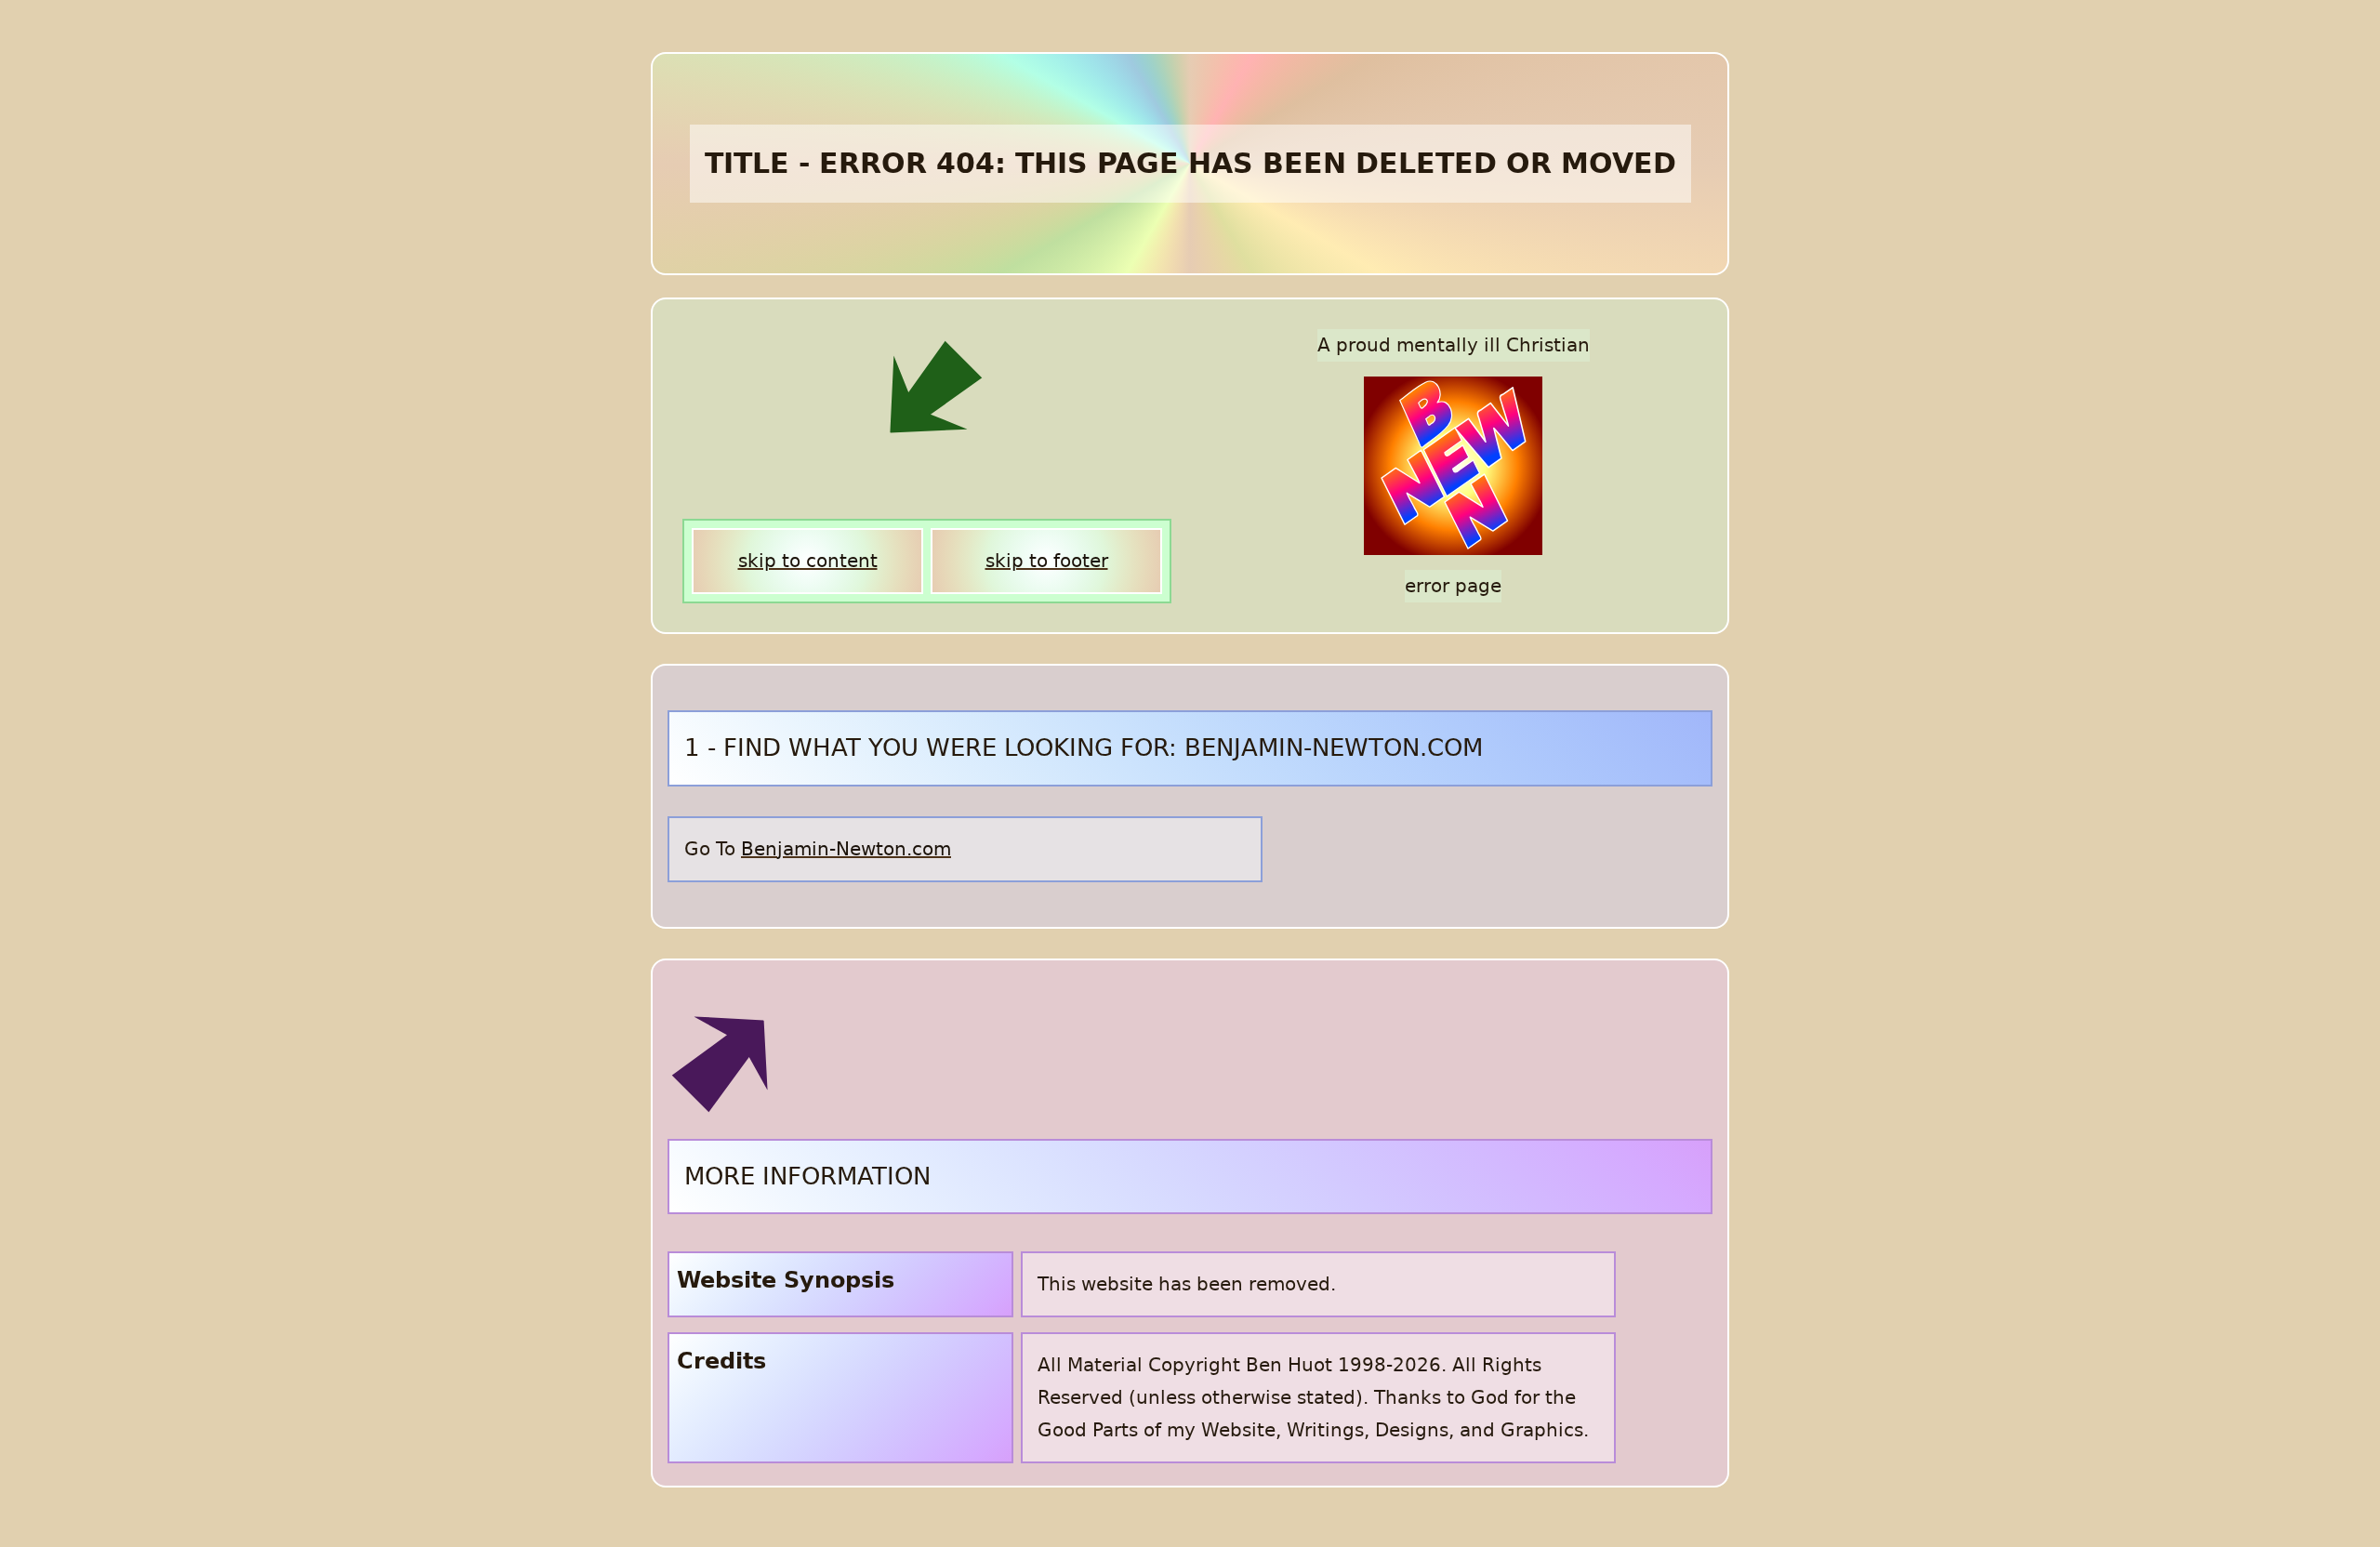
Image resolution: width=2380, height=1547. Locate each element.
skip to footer (1047, 561)
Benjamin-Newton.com (846, 849)
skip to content (808, 561)
